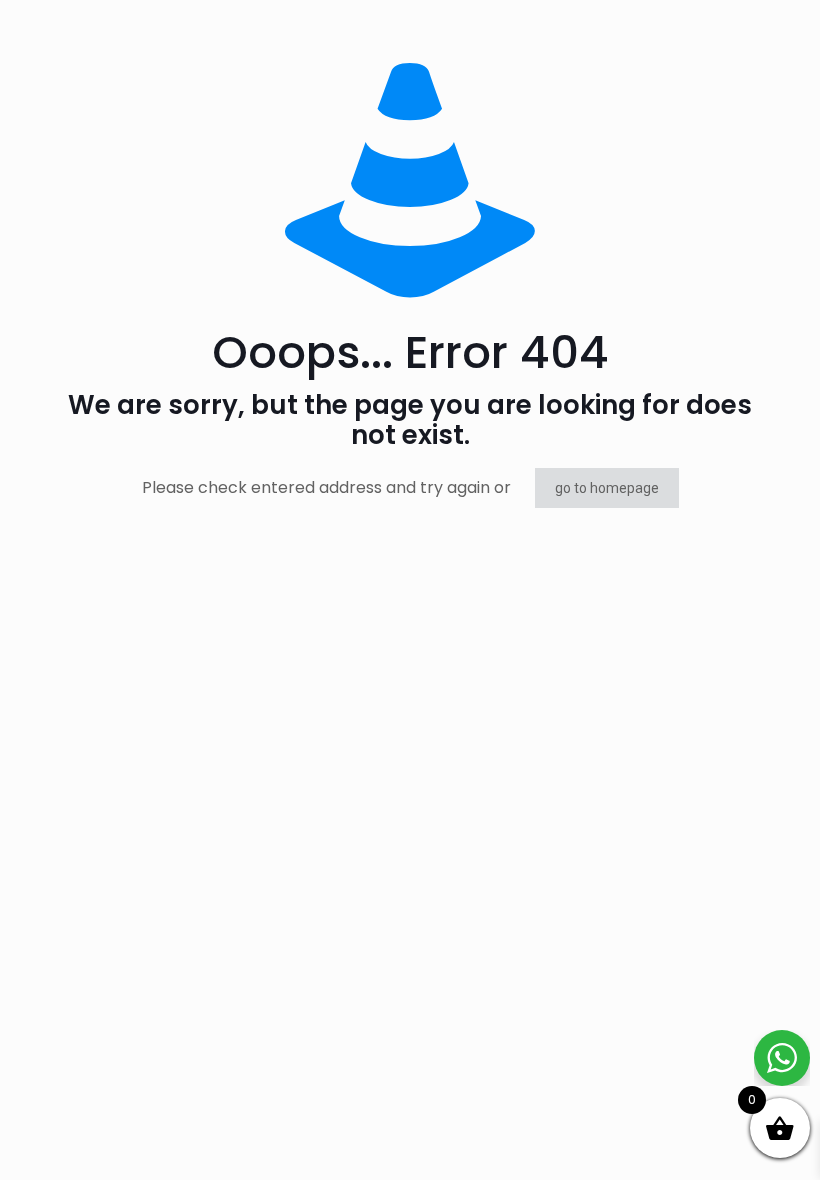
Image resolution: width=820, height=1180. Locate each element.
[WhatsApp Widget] (782, 1058)
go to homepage (607, 488)
